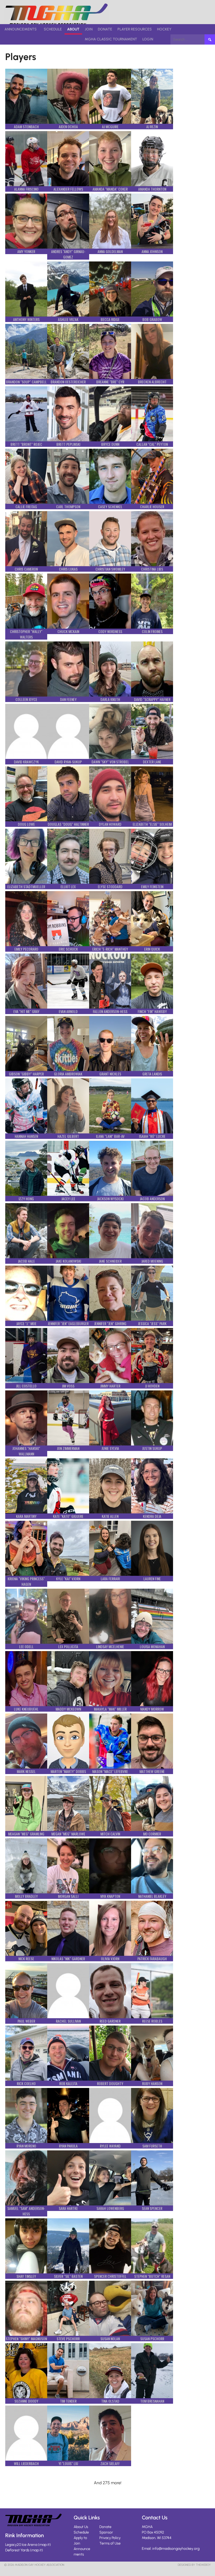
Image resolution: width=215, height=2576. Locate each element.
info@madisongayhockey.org (176, 2549)
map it (44, 2545)
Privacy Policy (110, 2538)
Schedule (53, 29)
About (73, 29)
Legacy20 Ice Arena (21, 2545)
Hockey (164, 29)
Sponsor (106, 2532)
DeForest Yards (17, 2550)
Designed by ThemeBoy (194, 2565)
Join (89, 29)
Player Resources (135, 29)
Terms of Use (110, 2543)
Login (148, 39)
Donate (105, 29)
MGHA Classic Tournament (111, 39)
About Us (81, 2527)
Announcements (21, 29)
